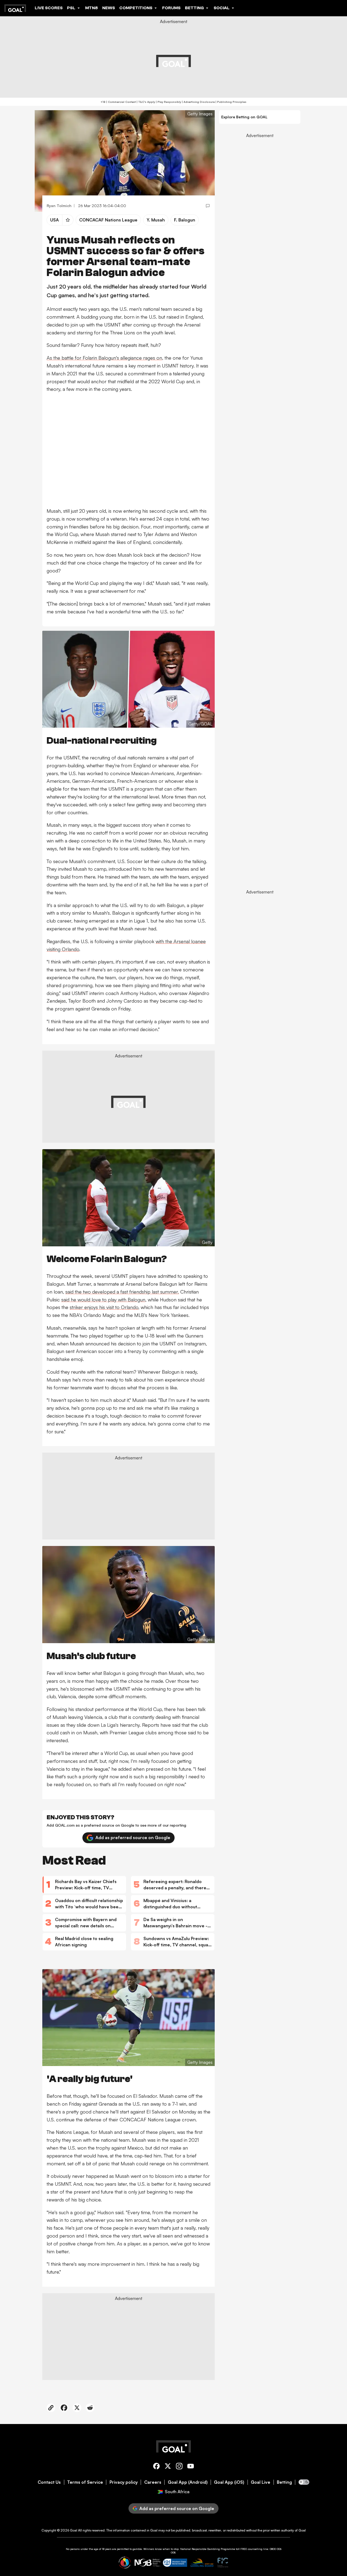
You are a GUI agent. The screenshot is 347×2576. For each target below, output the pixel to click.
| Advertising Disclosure (198, 102)
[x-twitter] (168, 2467)
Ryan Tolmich (59, 206)
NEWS (109, 8)
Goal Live (261, 2482)
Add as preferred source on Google (133, 1837)
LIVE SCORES (49, 8)
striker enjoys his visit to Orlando (104, 1307)
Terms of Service (85, 2482)
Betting (284, 2482)
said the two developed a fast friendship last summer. (122, 1292)
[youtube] (191, 2467)
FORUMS (171, 8)
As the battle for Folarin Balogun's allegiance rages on (104, 358)
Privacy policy (124, 2482)
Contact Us (49, 2482)
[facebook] (156, 2467)
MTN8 (91, 8)
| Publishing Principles (231, 102)
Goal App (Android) (188, 2482)
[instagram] (179, 2467)
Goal (74, 2530)
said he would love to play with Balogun (103, 1300)
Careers (153, 2482)
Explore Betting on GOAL (244, 117)
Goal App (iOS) (229, 2482)
